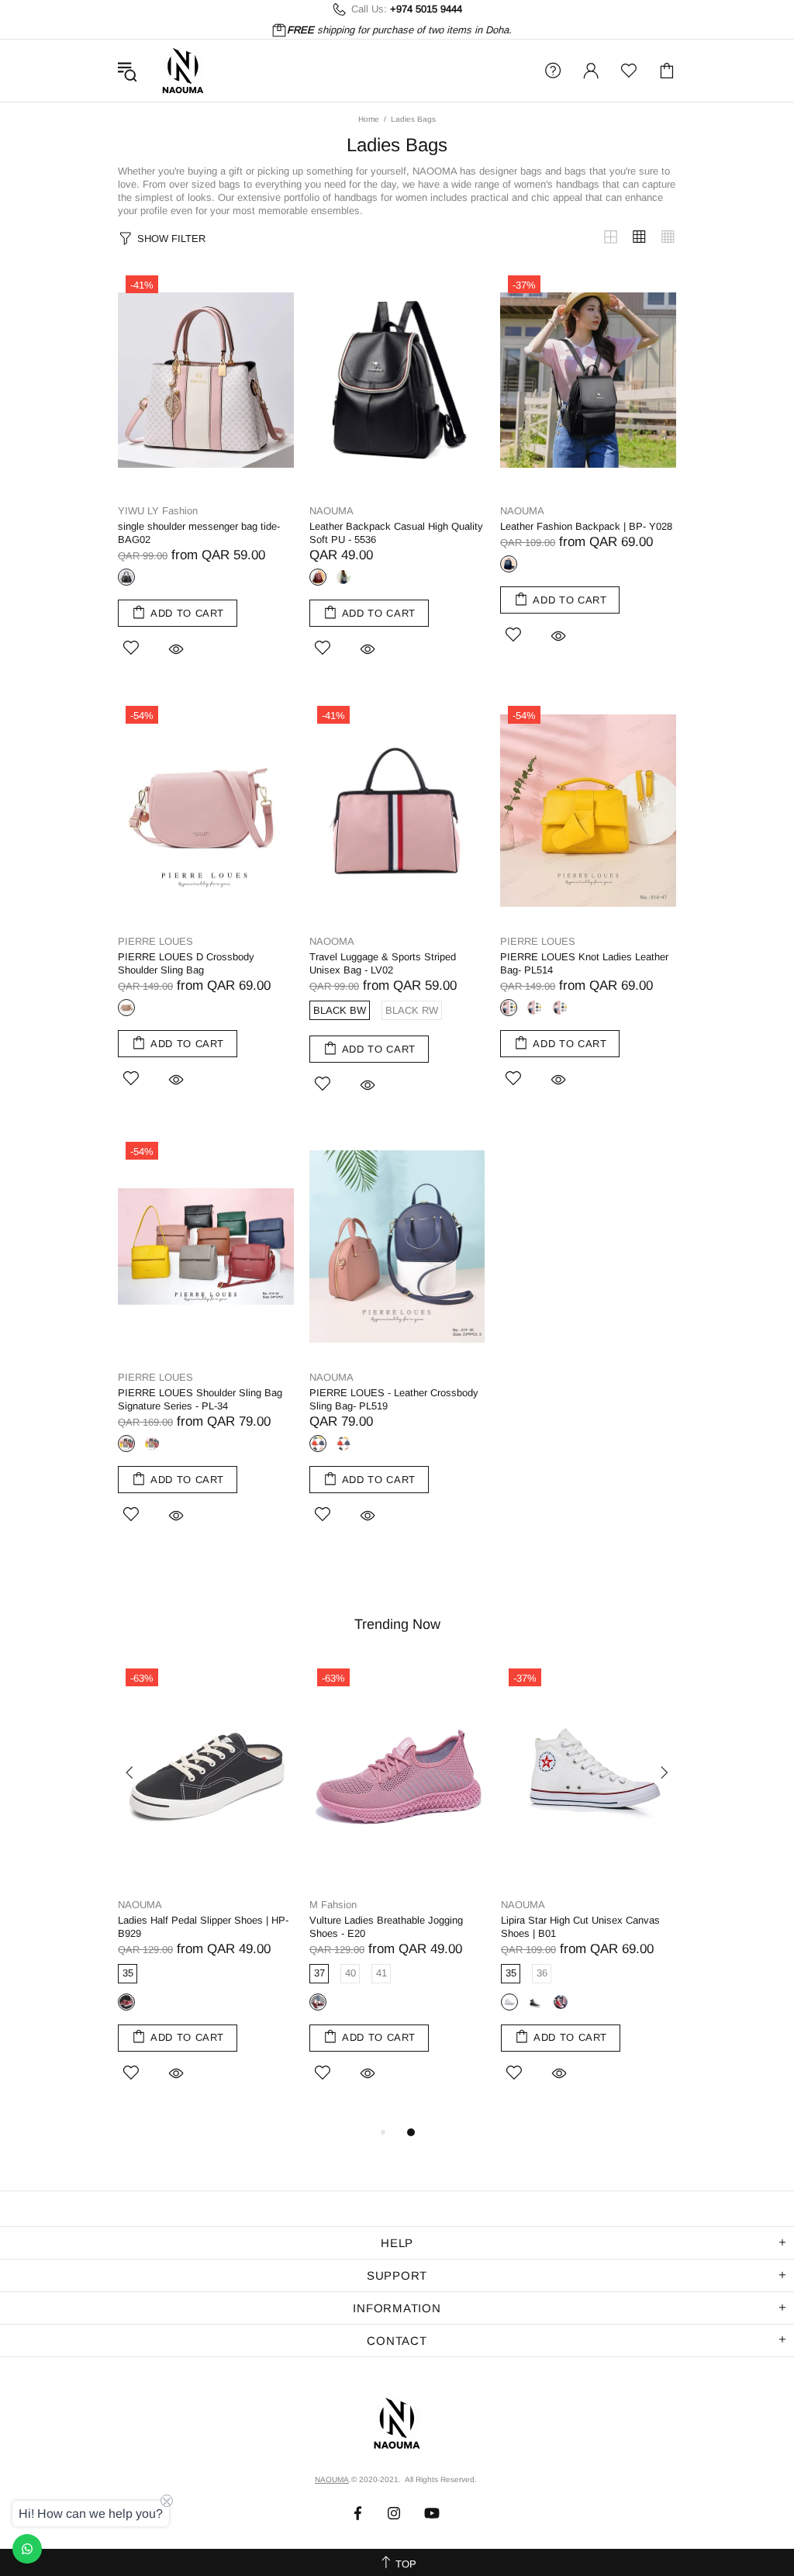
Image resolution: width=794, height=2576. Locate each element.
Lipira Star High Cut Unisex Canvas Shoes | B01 (580, 1927)
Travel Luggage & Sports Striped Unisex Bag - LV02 (383, 963)
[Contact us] (27, 2549)
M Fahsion (333, 1905)
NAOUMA (183, 71)
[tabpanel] (206, 1892)
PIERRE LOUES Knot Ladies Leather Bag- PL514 (584, 963)
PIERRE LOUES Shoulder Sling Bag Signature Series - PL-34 (200, 1399)
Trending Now (397, 1624)
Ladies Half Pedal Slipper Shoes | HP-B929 (203, 1927)
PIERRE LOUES (155, 941)
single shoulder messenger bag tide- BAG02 (199, 533)
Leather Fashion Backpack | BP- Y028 (586, 526)
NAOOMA (332, 941)
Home (369, 119)
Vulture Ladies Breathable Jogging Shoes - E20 (386, 1927)
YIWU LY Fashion (158, 511)
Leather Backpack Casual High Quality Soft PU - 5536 (396, 533)
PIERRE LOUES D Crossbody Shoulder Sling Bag (186, 963)
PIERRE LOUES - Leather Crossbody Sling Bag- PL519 (394, 1399)
